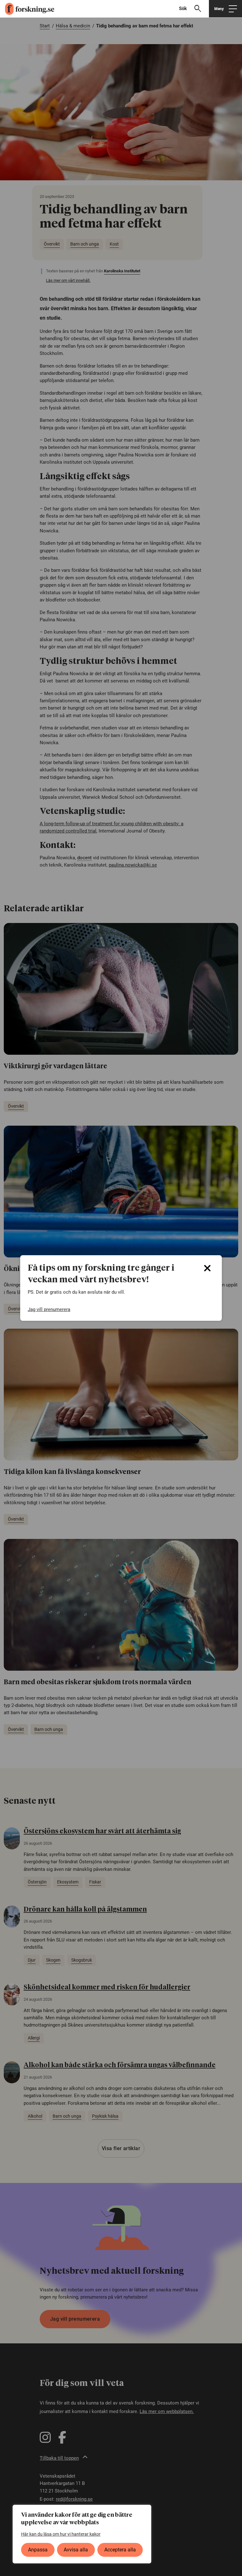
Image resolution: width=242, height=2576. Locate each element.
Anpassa (38, 2550)
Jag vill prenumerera (49, 1309)
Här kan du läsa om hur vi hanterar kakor (61, 2534)
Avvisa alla (76, 2550)
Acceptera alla (120, 2550)
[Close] (207, 1268)
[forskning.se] (27, 9)
